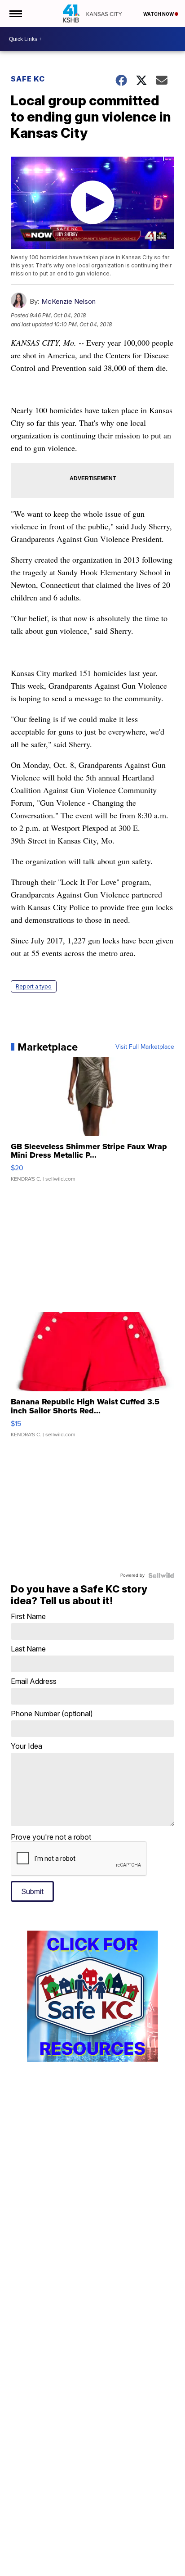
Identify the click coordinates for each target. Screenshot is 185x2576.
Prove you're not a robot (51, 1837)
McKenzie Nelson (68, 301)
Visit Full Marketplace (145, 1047)
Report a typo (34, 986)
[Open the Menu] (15, 14)
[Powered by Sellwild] (161, 1575)
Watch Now (159, 14)
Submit (32, 1891)
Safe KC (28, 79)
